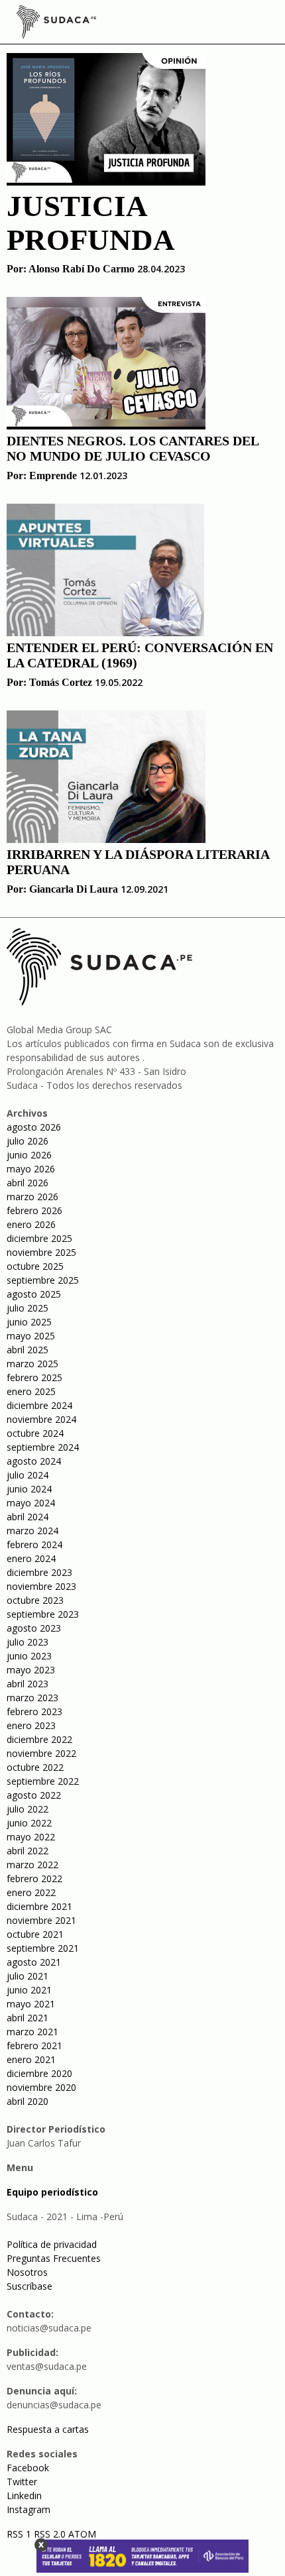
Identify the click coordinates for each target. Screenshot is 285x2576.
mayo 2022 (31, 1837)
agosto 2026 (34, 1127)
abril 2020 (28, 2101)
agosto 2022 (34, 1795)
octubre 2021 (35, 1934)
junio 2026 (29, 1155)
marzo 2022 (32, 1865)
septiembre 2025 (43, 1280)
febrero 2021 (34, 2045)
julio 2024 (28, 1475)
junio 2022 (29, 1823)
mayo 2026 (31, 1169)
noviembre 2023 (41, 1586)
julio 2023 (28, 1642)
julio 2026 (28, 1141)
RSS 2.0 (50, 2534)
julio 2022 (28, 1809)
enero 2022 (31, 1892)
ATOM (82, 2534)
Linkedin (24, 2495)
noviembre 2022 (41, 1753)
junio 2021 (29, 1990)
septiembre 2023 (43, 1614)
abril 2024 (28, 1517)
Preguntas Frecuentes (54, 2258)
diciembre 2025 (39, 1238)
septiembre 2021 (43, 1948)
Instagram (28, 2509)
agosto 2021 (34, 1962)
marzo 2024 (32, 1531)
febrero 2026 (34, 1210)
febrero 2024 (34, 1544)
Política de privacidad (52, 2244)
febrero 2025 (34, 1377)
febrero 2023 (34, 1711)
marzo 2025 (32, 1364)
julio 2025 (28, 1308)
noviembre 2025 (41, 1252)
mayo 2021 (31, 2004)
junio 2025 (29, 1322)
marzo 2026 (32, 1197)
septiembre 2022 (43, 1781)
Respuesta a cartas (48, 2429)
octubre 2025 (35, 1266)
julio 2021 (28, 1976)
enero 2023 (31, 1725)
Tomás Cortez (61, 682)
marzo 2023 (32, 1698)
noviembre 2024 (41, 1419)
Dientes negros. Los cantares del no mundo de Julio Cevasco (133, 448)
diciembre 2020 (39, 2073)
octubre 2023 (35, 1600)
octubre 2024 (35, 1433)
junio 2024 (29, 1489)
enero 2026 (31, 1224)
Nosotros (27, 2272)
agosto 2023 (34, 1628)
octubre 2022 (35, 1767)
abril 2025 (28, 1350)
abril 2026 (28, 1183)
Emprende (53, 476)
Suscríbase (29, 2286)
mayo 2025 (31, 1336)
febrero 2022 (34, 1878)
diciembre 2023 (39, 1572)
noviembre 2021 (41, 1920)
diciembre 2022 (39, 1739)
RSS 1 (20, 2534)
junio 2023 (29, 1656)
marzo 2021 (32, 2032)
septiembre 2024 (43, 1447)
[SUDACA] (56, 24)
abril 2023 (28, 1684)
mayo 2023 (31, 1670)
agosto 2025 (34, 1294)
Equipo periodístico (52, 2192)
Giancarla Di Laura (74, 889)
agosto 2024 (34, 1461)
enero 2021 (31, 2059)
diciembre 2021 (39, 1906)
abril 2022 (28, 1851)
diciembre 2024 (39, 1405)
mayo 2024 (31, 1503)
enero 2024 (31, 1558)
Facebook (28, 2468)
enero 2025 (31, 1391)
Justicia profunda (91, 223)
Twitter (22, 2482)
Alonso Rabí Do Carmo (82, 269)
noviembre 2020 (41, 2087)
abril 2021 (28, 2018)
